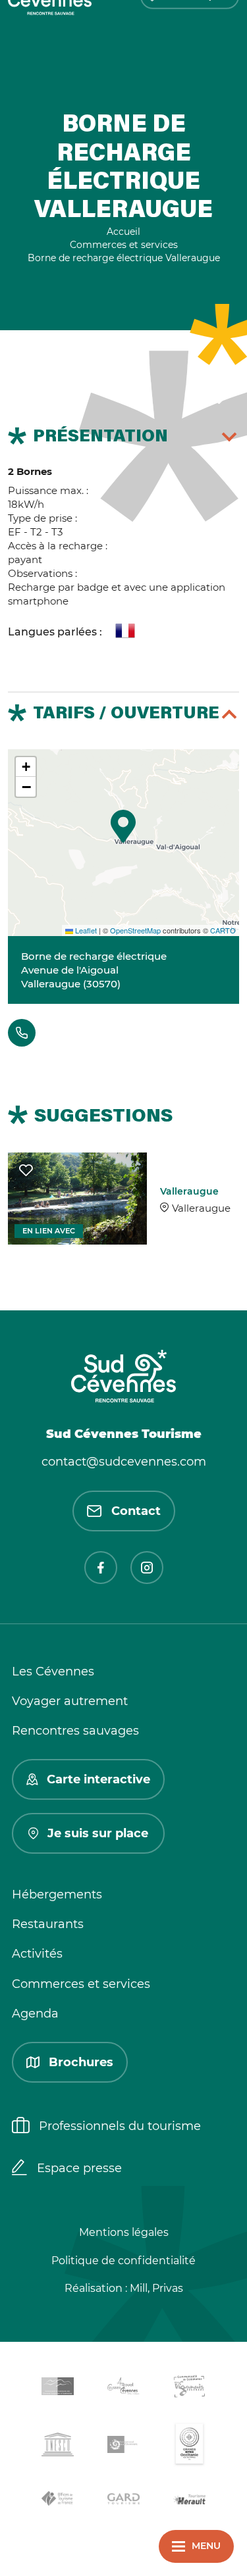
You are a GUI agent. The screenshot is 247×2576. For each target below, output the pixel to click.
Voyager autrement (70, 1701)
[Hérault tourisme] (190, 2501)
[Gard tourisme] (124, 2501)
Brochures (81, 2062)
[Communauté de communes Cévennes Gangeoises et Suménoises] (58, 2389)
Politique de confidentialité (123, 2261)
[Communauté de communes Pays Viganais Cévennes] (190, 2388)
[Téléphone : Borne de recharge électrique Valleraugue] (22, 1033)
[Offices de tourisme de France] (58, 2501)
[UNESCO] (58, 2447)
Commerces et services (81, 1984)
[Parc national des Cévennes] (124, 2447)
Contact (136, 1511)
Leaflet (85, 930)
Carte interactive (98, 1779)
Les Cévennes (53, 1672)
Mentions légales (124, 2232)
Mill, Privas (156, 2288)
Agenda (35, 2014)
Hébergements (57, 1895)
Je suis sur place (98, 1833)
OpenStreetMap (135, 930)
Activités (37, 1954)
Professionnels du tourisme (120, 2126)
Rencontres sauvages (75, 1731)
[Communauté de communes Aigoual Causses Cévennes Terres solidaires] (124, 2388)
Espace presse (79, 2168)
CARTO (223, 930)
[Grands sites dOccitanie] (190, 2447)
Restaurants (48, 1924)
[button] (123, 826)
